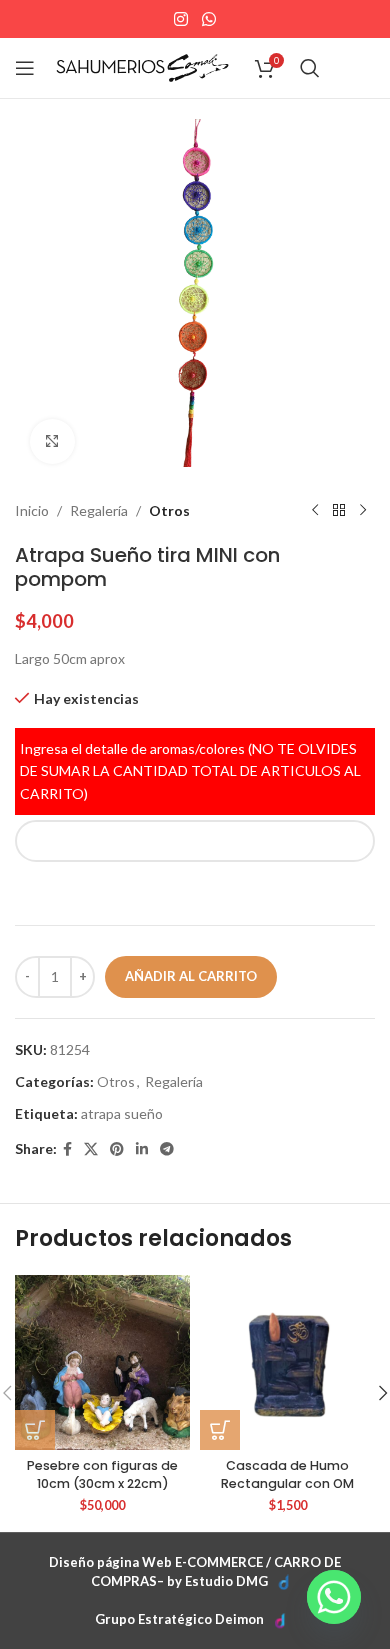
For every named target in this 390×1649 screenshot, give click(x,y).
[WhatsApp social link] (208, 19)
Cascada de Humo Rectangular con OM (287, 1474)
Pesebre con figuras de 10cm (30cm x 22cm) (102, 1474)
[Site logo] (142, 66)
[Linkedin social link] (142, 1149)
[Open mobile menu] (25, 68)
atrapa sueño (122, 1113)
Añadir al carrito (191, 976)
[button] (35, 1430)
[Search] (310, 68)
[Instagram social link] (181, 19)
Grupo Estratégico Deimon (179, 1619)
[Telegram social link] (167, 1149)
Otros (169, 510)
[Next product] (363, 511)
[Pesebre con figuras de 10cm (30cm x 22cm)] (102, 1362)
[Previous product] (315, 511)
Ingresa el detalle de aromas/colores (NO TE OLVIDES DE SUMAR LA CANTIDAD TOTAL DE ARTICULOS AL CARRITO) (190, 771)
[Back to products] (339, 511)
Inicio (32, 510)
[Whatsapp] (334, 1597)
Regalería (99, 510)
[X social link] (91, 1149)
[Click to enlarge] (52, 441)
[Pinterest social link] (117, 1149)
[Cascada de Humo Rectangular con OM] (287, 1362)
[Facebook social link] (67, 1149)
